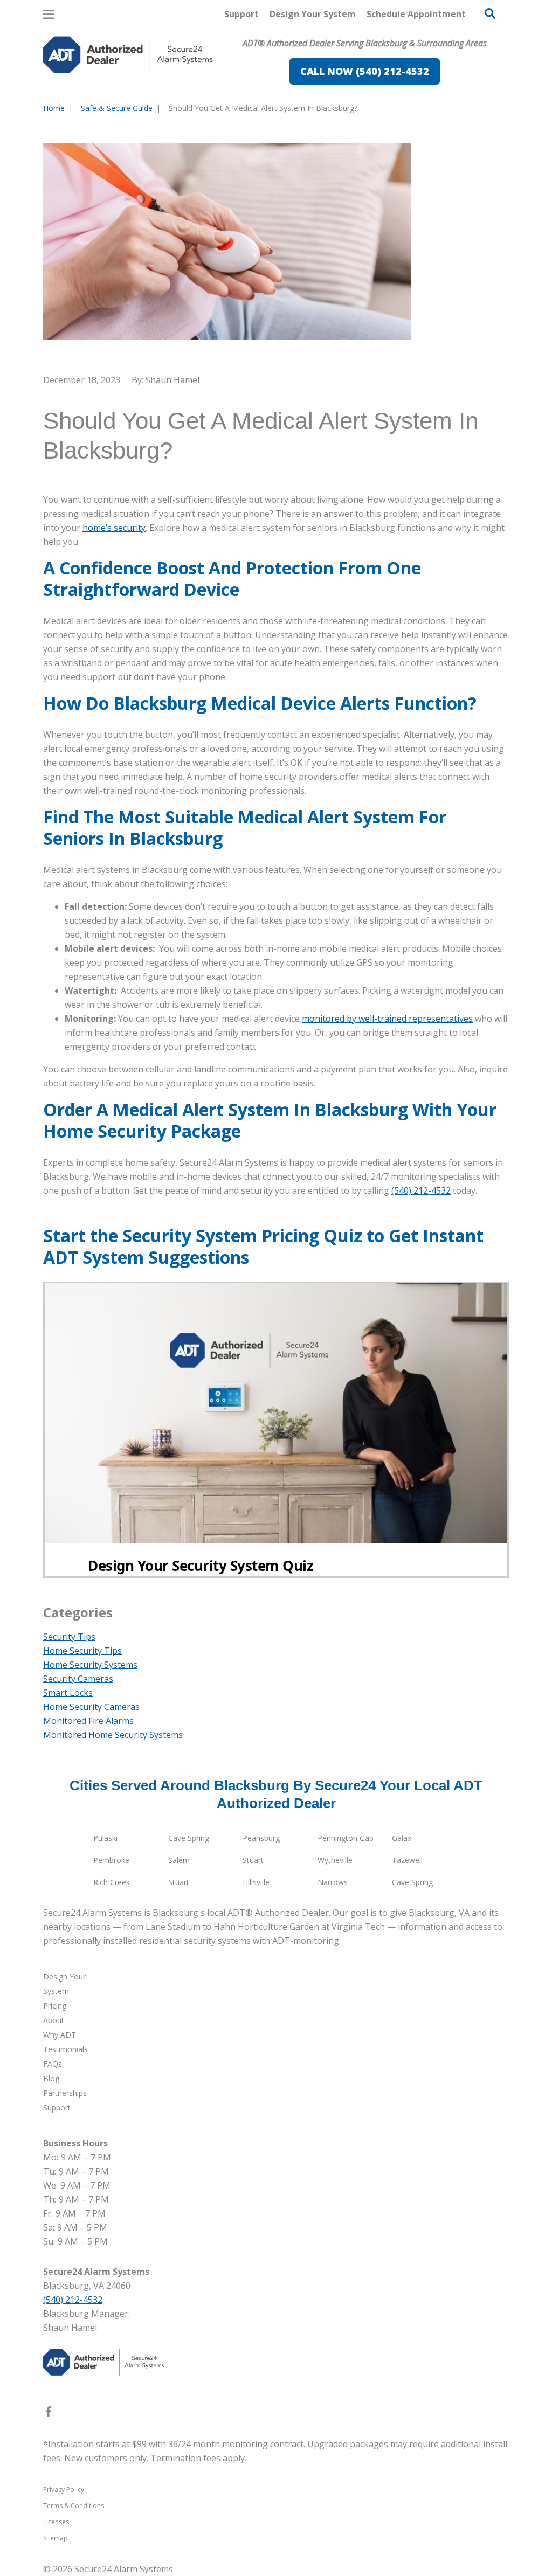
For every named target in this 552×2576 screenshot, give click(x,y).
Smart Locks (68, 1693)
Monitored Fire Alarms (88, 1721)
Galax (402, 1838)
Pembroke (111, 1860)
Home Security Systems (90, 1665)
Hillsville (256, 1882)
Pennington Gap (346, 1838)
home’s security (114, 528)
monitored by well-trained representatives (387, 1019)
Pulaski (105, 1838)
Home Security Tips (82, 1651)
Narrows (333, 1882)
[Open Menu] (49, 14)
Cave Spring (189, 1838)
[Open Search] (490, 13)
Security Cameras (78, 1679)
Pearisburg (261, 1838)
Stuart (253, 1860)
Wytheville (335, 1860)
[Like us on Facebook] (49, 2414)
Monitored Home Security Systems (113, 1735)
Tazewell (407, 1860)
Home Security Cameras (91, 1707)
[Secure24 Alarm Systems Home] (128, 55)
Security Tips (69, 1637)
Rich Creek (112, 1882)
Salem (179, 1860)
